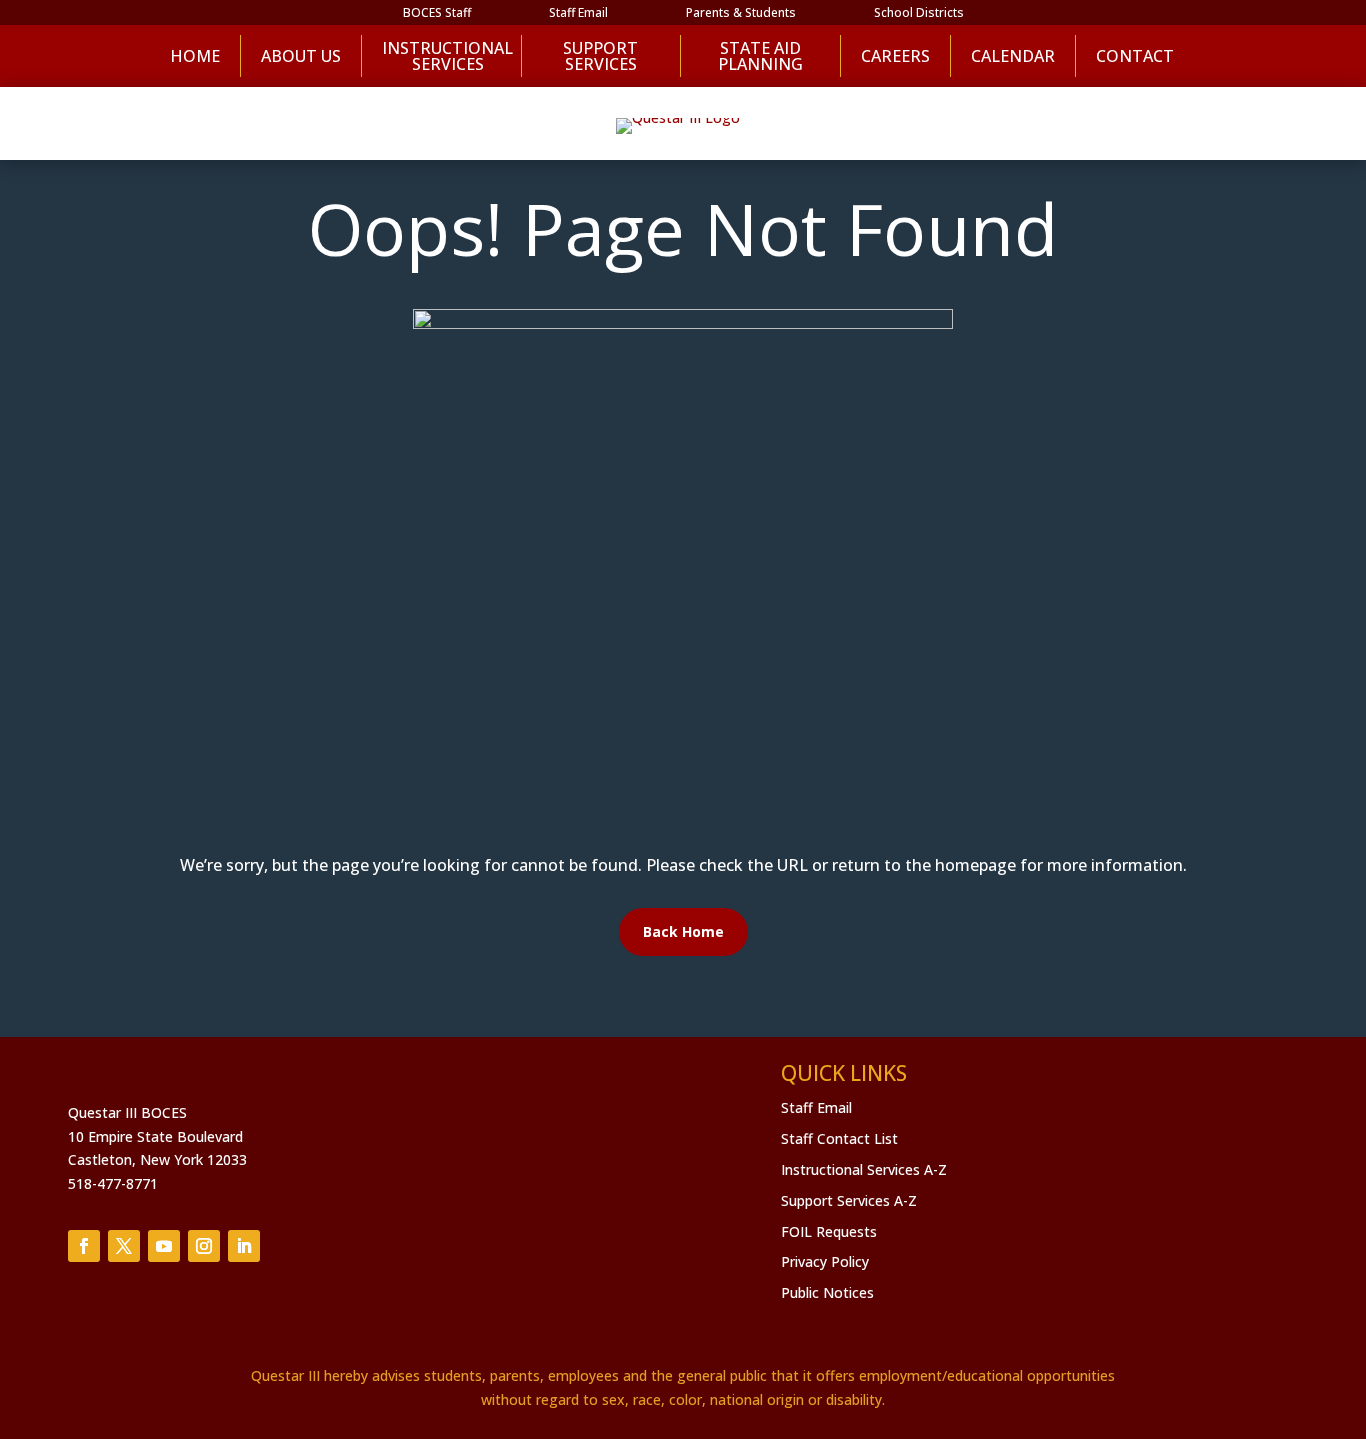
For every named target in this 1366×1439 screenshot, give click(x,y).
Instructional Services (441, 56)
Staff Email (578, 13)
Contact (1135, 56)
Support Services (600, 56)
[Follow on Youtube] (164, 1246)
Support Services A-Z (849, 1200)
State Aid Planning (760, 56)
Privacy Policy (825, 1261)
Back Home (683, 931)
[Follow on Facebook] (84, 1246)
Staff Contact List (839, 1138)
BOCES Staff (437, 13)
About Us (301, 56)
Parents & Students (741, 13)
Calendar (1013, 56)
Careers (895, 56)
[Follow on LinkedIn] (244, 1246)
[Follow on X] (124, 1246)
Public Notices (827, 1292)
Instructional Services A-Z (864, 1169)
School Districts (919, 13)
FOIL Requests (829, 1231)
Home (195, 56)
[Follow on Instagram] (204, 1246)
